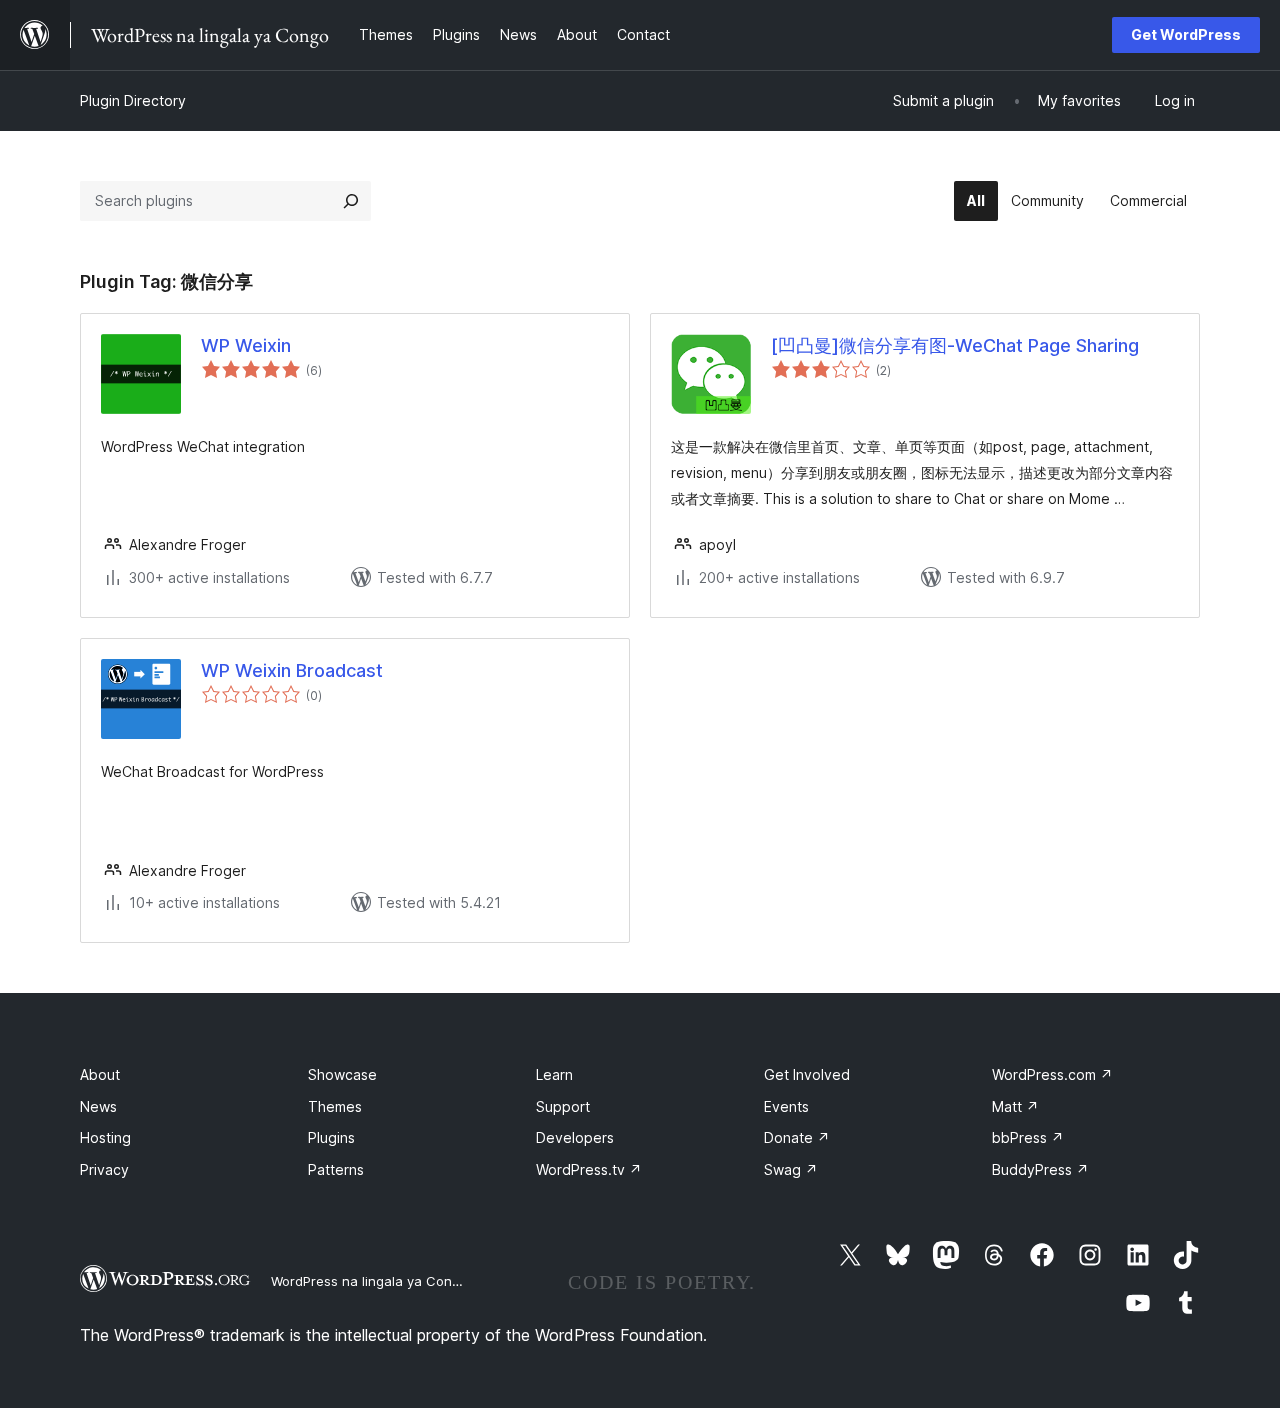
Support (563, 1106)
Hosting (105, 1137)
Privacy (104, 1169)
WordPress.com (1052, 1074)
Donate (797, 1137)
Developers (575, 1137)
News (98, 1106)
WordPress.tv (589, 1169)
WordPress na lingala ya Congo (369, 1281)
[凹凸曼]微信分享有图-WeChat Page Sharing (955, 345)
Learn (554, 1074)
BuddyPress (1040, 1169)
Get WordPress (1186, 34)
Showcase (342, 1074)
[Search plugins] (351, 201)
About (100, 1074)
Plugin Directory (133, 100)
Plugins (331, 1137)
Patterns (336, 1169)
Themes (335, 1106)
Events (786, 1106)
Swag (791, 1169)
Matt (1015, 1106)
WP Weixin (246, 345)
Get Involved (807, 1074)
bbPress (1028, 1137)
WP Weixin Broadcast (292, 670)
